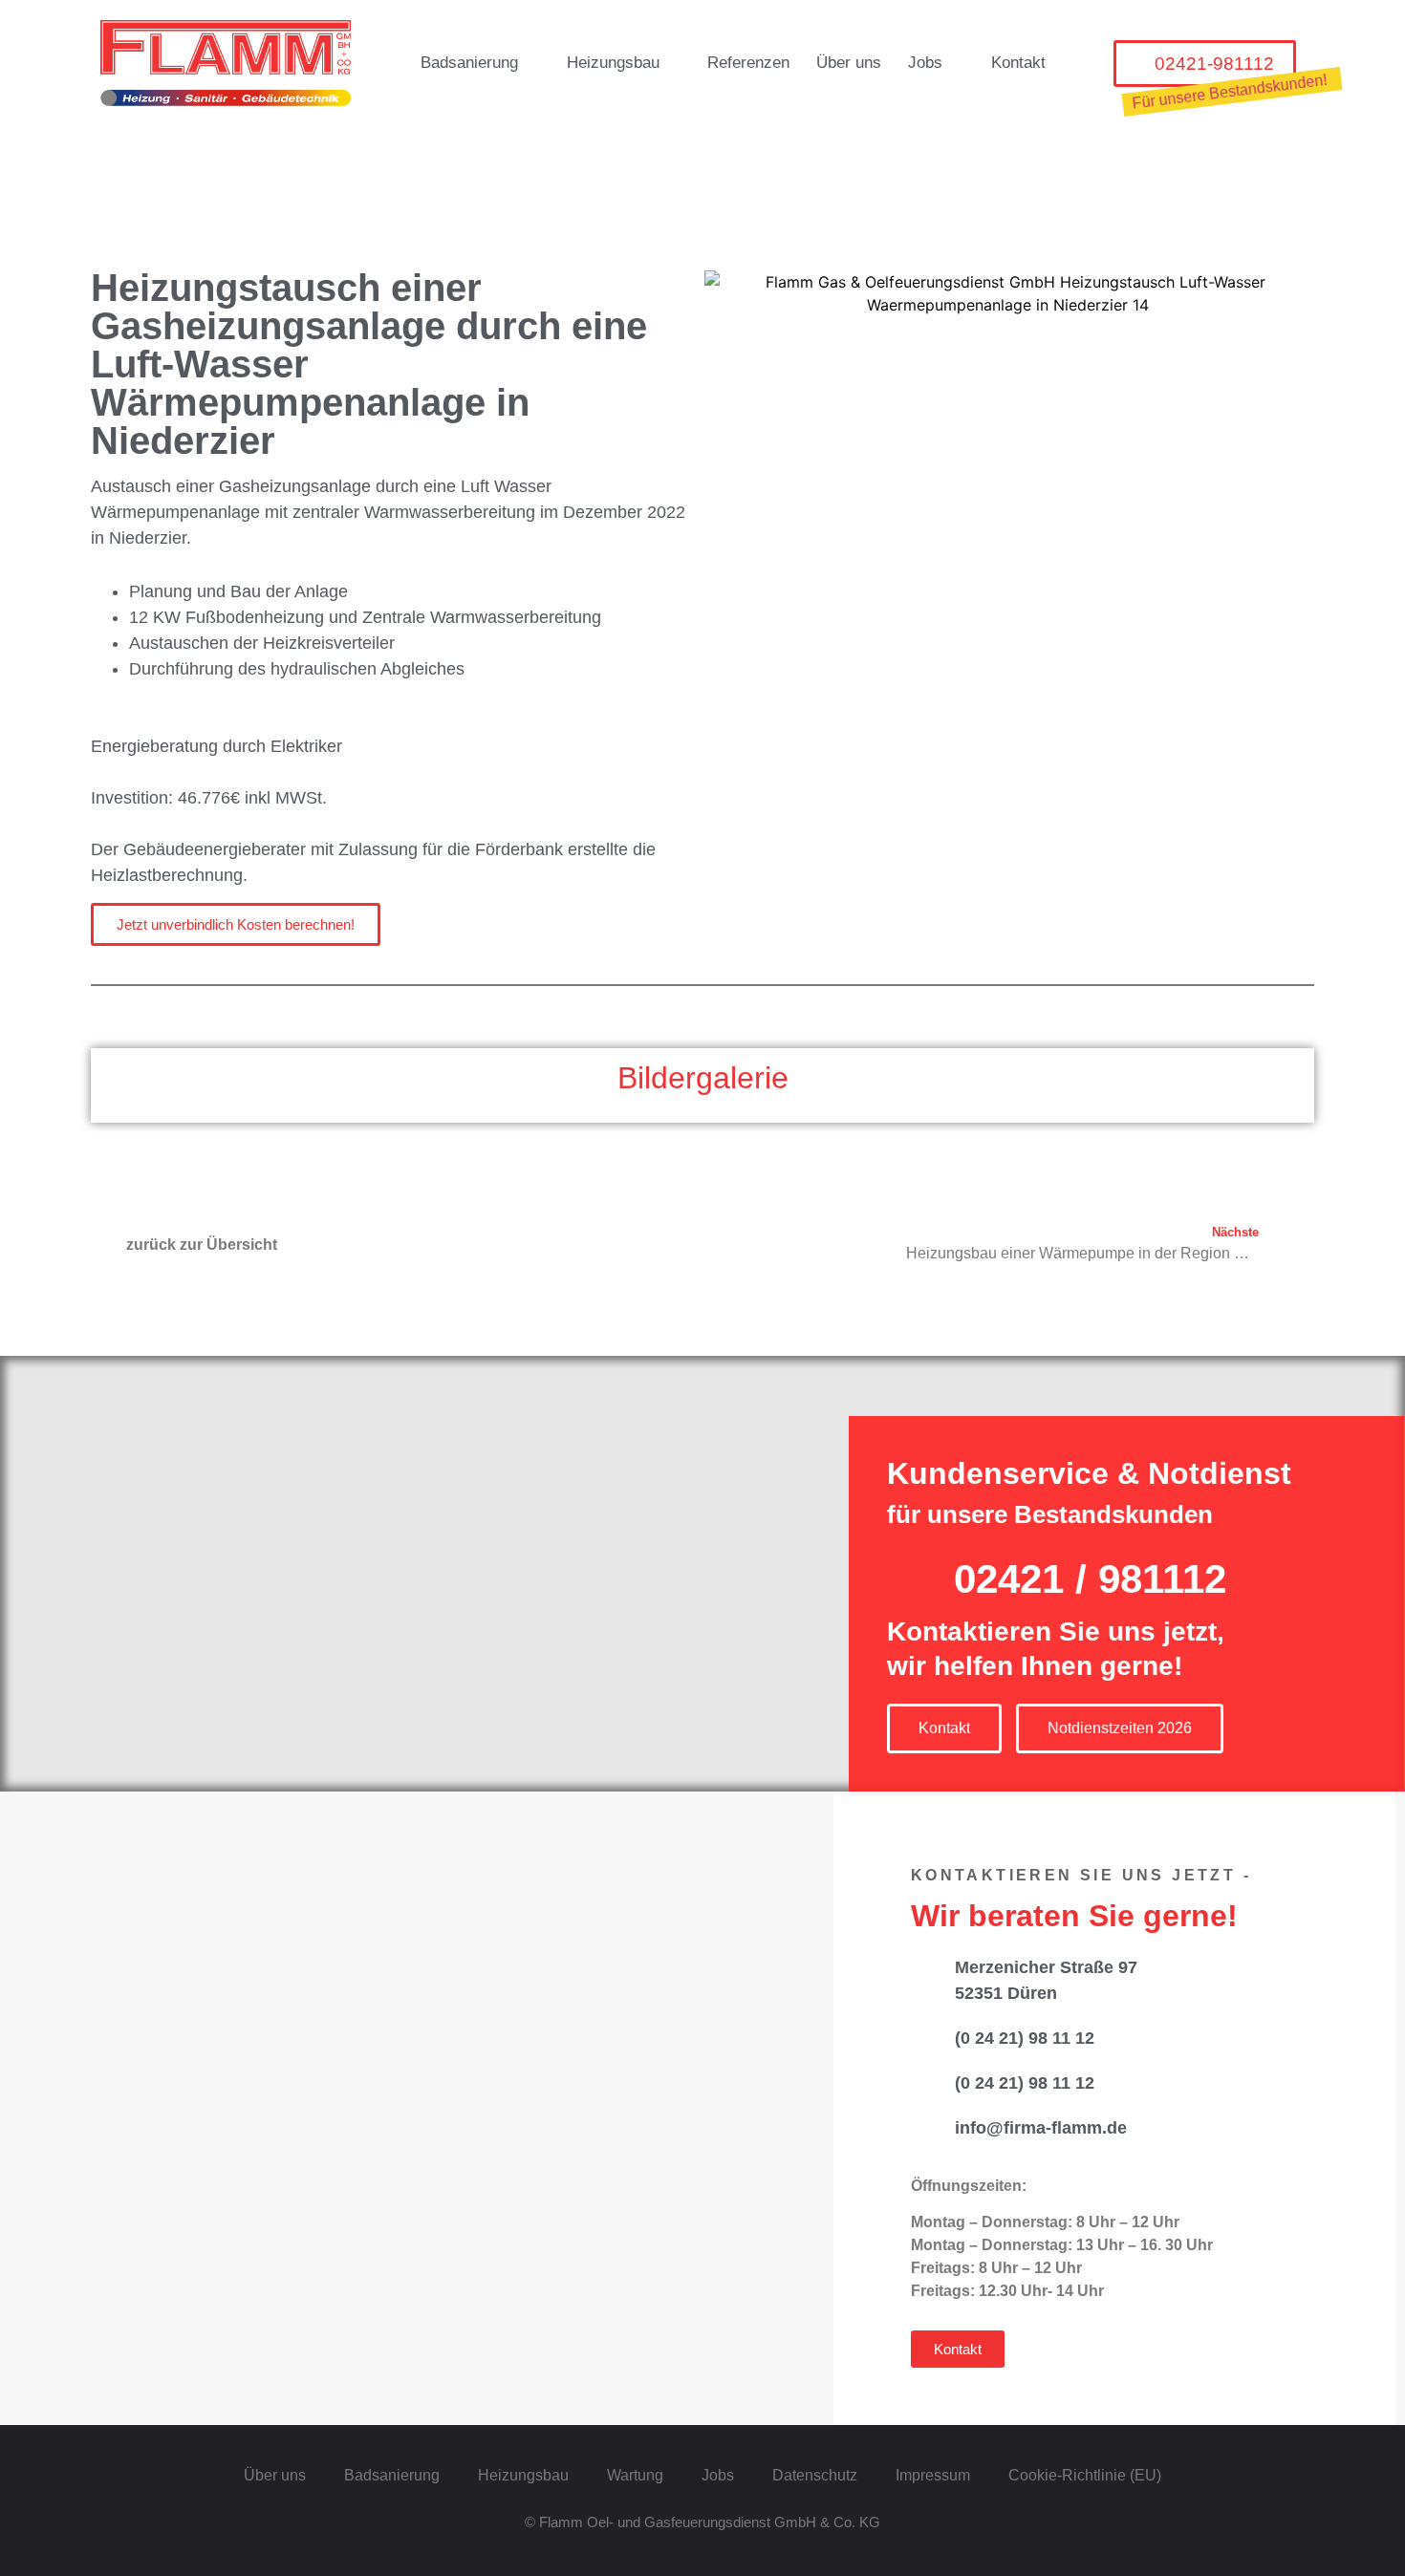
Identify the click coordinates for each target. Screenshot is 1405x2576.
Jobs (925, 63)
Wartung (635, 2475)
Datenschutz (815, 2475)
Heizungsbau (613, 63)
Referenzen (748, 63)
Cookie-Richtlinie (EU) (1085, 2475)
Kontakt (1018, 63)
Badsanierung (469, 63)
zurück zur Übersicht (202, 1245)
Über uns (849, 63)
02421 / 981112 (1090, 1579)
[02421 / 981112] (908, 1575)
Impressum (933, 2475)
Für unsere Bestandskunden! (1230, 92)
